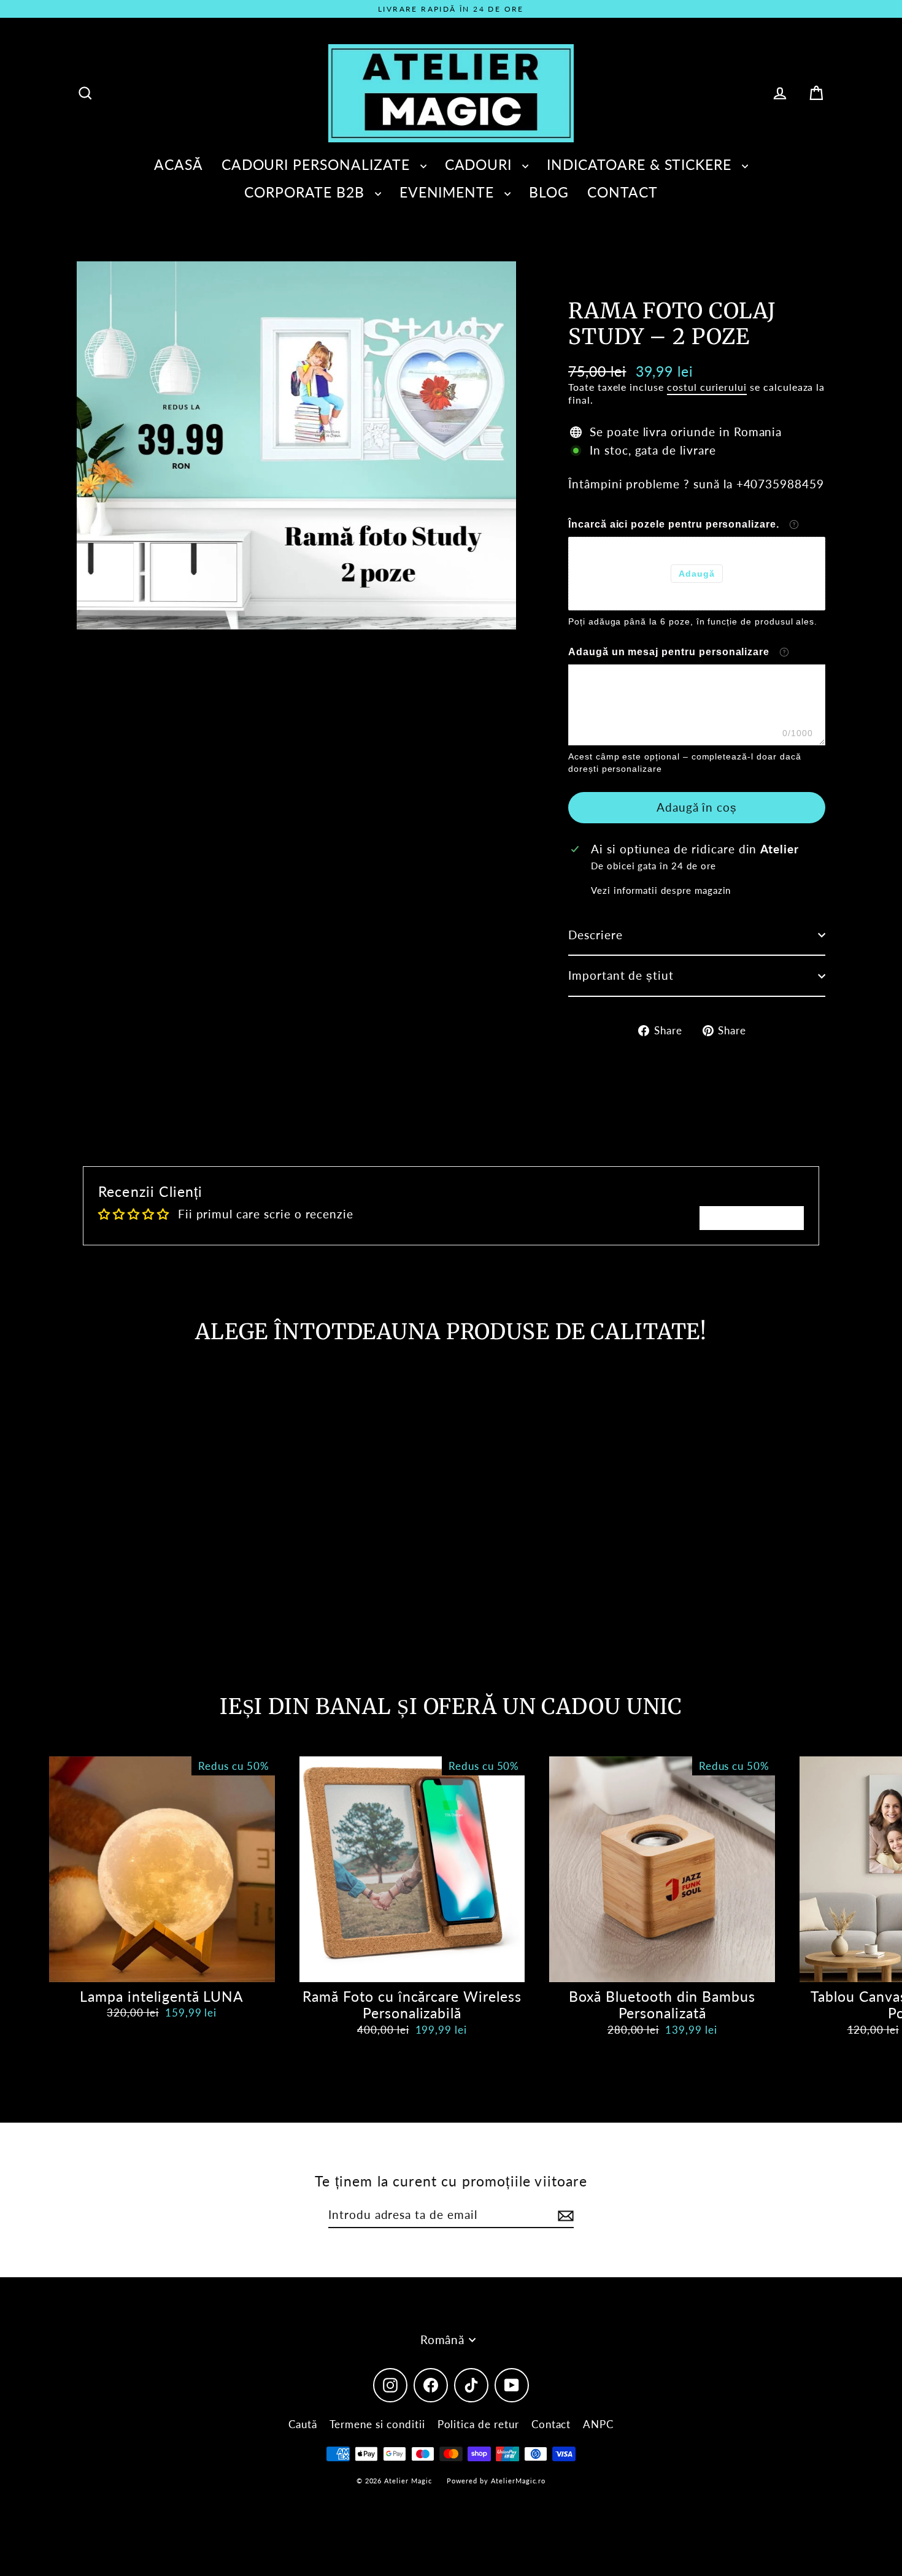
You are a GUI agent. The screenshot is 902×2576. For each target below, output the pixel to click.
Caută (303, 2424)
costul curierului (707, 387)
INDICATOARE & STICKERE (641, 164)
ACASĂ (179, 164)
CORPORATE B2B (306, 192)
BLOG (549, 192)
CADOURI (481, 164)
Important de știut (621, 975)
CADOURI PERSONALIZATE (318, 164)
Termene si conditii (377, 2424)
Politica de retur (478, 2424)
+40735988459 (780, 484)
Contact (551, 2424)
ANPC (598, 2424)
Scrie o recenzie (752, 1217)
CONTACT (623, 192)
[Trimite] (564, 2216)
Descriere (596, 935)
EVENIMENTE (449, 192)
